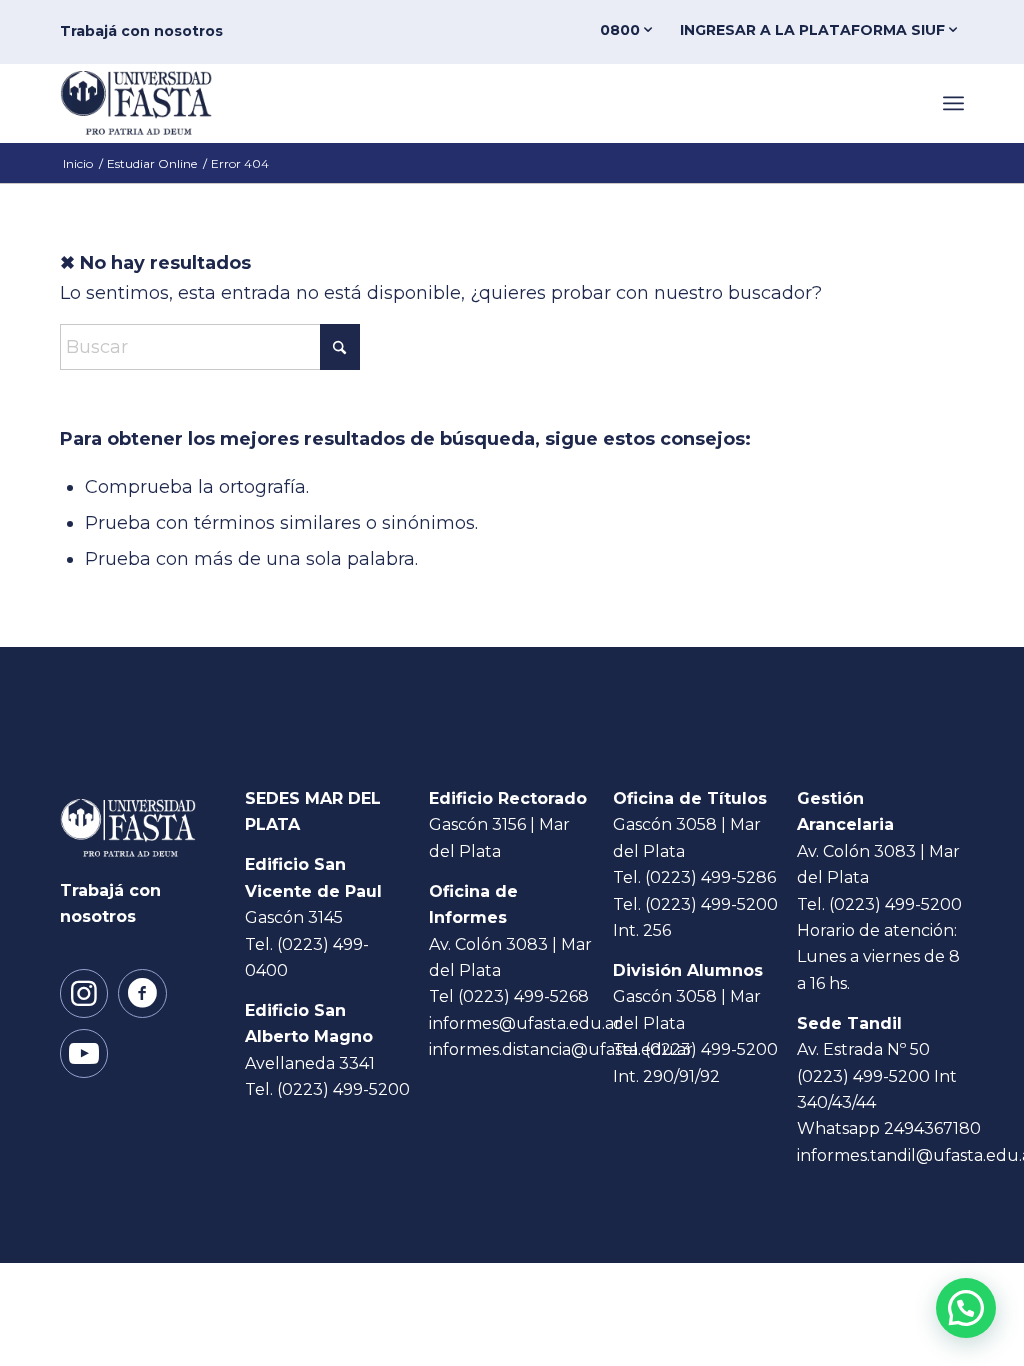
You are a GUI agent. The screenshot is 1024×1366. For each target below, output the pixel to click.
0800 (622, 30)
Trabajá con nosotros (141, 31)
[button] (966, 1308)
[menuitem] (630, 30)
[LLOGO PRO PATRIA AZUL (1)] (152, 103)
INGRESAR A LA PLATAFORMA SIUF (814, 30)
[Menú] (953, 103)
